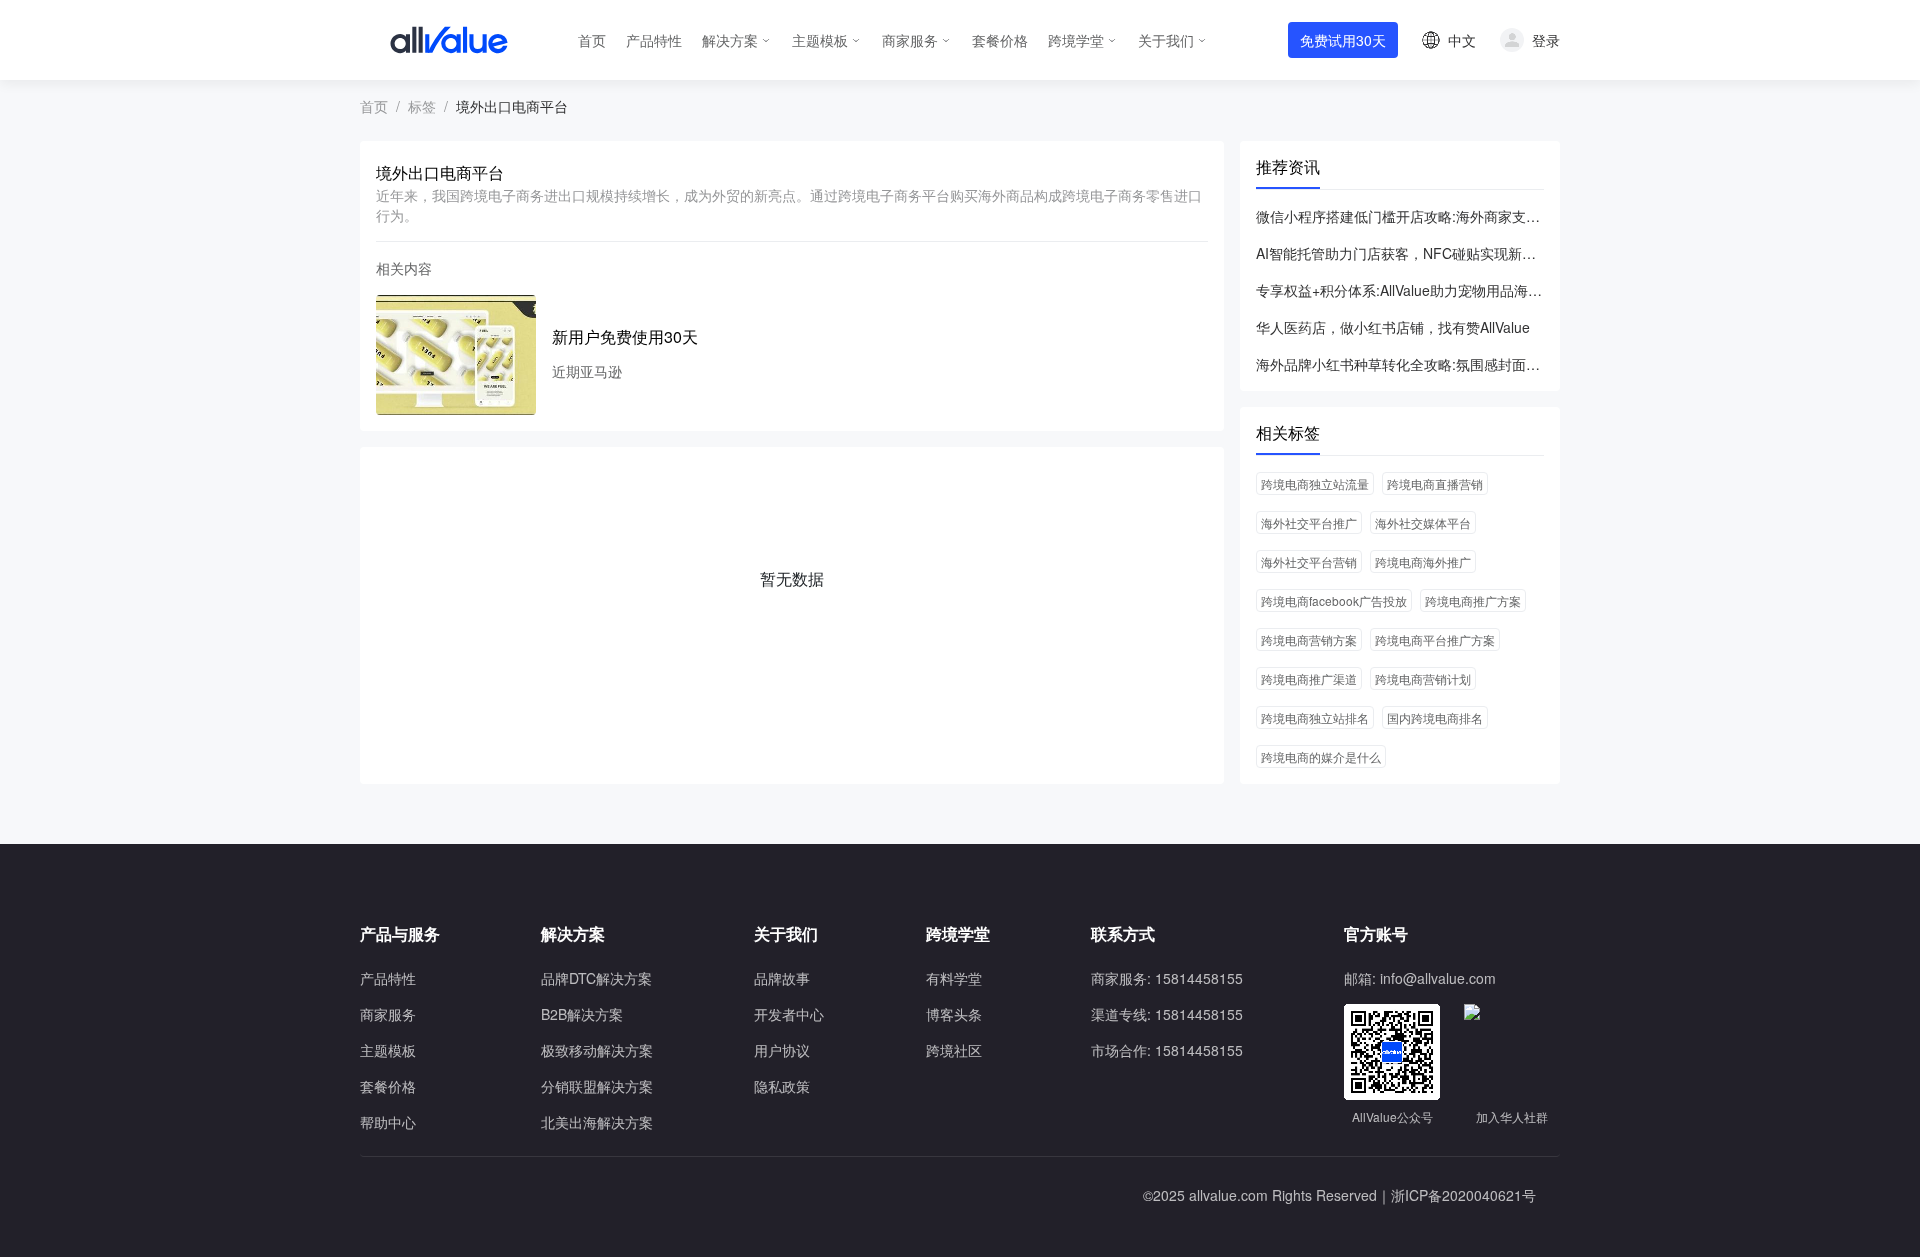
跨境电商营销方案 (1309, 639)
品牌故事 (782, 978)
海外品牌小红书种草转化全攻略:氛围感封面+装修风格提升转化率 (1400, 364)
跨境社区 (954, 1050)
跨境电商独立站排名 (1315, 717)
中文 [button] (1462, 40)
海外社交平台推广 (1309, 522)
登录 (1546, 40)
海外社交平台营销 (1309, 561)
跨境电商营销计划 (1423, 678)
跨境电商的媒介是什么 (1321, 756)
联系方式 (1123, 934)
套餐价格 (1000, 40)
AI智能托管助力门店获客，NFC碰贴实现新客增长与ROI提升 (1400, 253)
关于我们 (1166, 40)
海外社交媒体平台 (1423, 522)
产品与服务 (400, 934)
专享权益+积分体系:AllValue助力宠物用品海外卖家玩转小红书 (1400, 290)
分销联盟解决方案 (597, 1086)
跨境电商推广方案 (1473, 600)
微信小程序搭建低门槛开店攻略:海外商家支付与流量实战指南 (1400, 216)
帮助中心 (388, 1122)
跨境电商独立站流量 (1315, 483)
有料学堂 (954, 978)
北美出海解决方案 (597, 1122)
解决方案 (730, 40)
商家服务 (910, 40)
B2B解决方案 (582, 1014)
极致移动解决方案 (597, 1050)
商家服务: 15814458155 (1167, 978)
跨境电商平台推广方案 (1435, 639)
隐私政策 (782, 1086)
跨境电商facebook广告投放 (1334, 600)
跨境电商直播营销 (1435, 483)
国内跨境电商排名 (1435, 717)
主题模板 (820, 40)
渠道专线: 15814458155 (1167, 1014)
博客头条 (954, 1014)
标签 (422, 106)
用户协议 (782, 1050)
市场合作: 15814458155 (1167, 1050)
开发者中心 (789, 1014)
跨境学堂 (1076, 40)
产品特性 (654, 40)
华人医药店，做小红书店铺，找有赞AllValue (1393, 327)
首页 (592, 40)
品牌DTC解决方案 (596, 978)
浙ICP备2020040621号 (1463, 1195)
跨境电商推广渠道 (1309, 678)
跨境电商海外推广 (1423, 561)
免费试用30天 (1343, 40)
